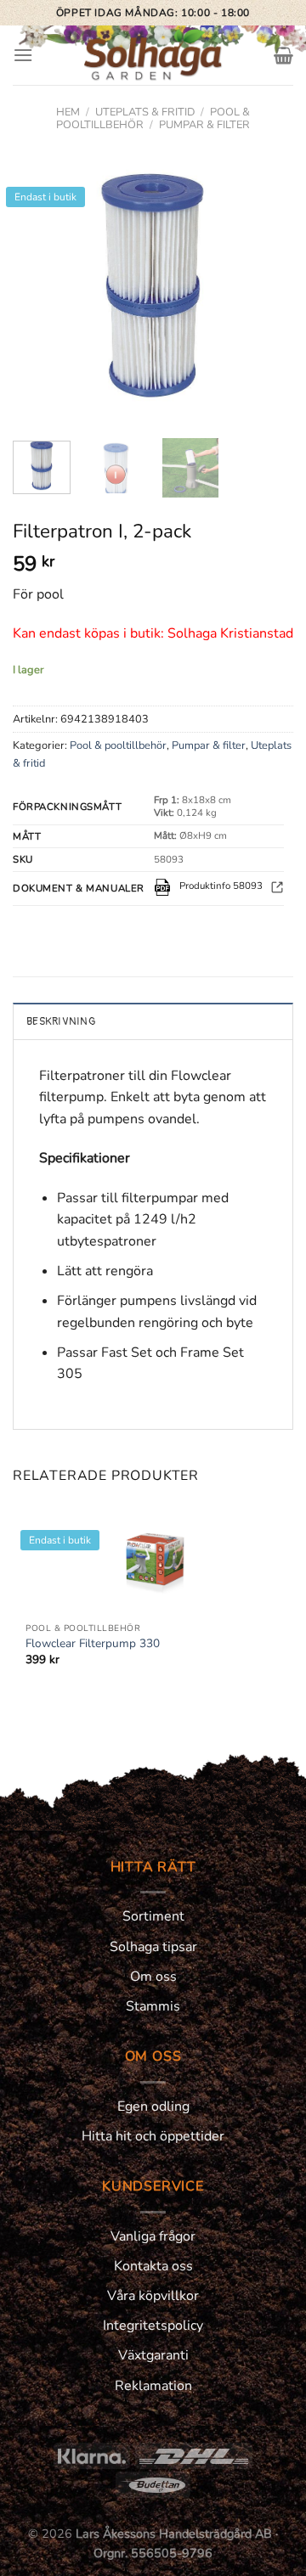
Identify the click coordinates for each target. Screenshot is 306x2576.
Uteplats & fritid (145, 112)
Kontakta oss (153, 2266)
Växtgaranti (153, 2355)
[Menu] (23, 55)
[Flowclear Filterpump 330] (153, 1559)
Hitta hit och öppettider (153, 2136)
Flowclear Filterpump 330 (93, 1644)
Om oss (153, 1977)
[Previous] (40, 285)
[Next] (266, 285)
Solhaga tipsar (153, 1947)
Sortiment (153, 1916)
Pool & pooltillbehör (118, 745)
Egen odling (153, 2106)
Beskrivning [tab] (61, 1021)
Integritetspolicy (153, 2326)
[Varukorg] (283, 55)
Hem (68, 112)
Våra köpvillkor (153, 2296)
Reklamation (153, 2386)
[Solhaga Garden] (153, 55)
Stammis (153, 2006)
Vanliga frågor (153, 2236)
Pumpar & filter (204, 125)
